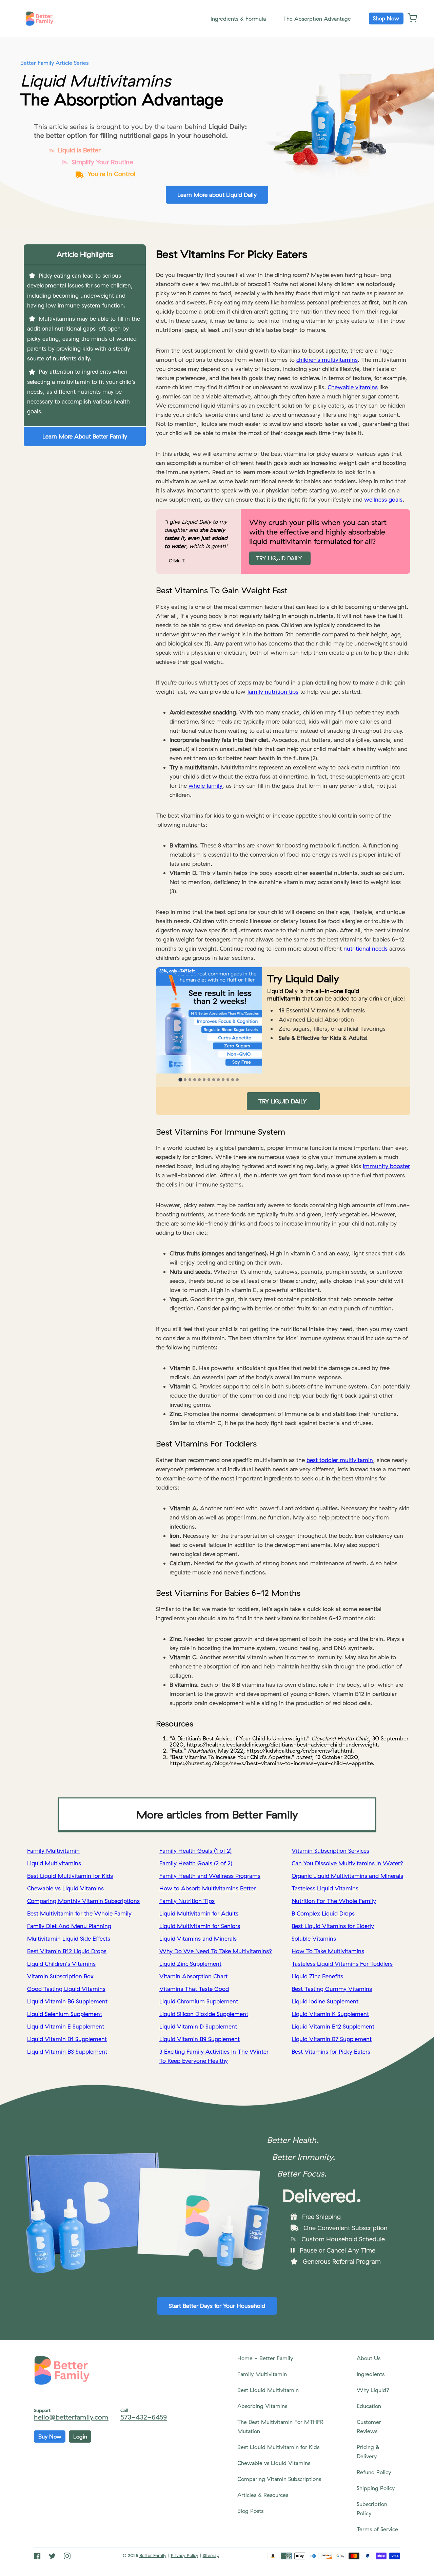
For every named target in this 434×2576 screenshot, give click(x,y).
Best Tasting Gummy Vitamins (332, 1989)
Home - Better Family (265, 2358)
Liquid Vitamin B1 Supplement (67, 2039)
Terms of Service (377, 2529)
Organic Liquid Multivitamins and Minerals (347, 1876)
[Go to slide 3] (190, 1080)
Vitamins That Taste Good (194, 1989)
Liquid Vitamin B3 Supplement (67, 2051)
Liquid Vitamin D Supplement (198, 2026)
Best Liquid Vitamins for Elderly (333, 1926)
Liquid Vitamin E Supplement (66, 2026)
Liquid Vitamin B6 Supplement (67, 2001)
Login (80, 2437)
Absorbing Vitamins (262, 2406)
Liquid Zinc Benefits (317, 1976)
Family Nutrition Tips (187, 1901)
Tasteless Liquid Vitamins (325, 1888)
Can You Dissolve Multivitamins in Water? (347, 1863)
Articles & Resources (263, 2495)
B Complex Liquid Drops (323, 1913)
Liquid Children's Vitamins (61, 1964)
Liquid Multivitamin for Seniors (200, 1926)
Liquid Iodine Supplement (325, 2001)
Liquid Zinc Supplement (190, 1964)
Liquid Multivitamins (54, 1863)
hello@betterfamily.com (71, 2417)
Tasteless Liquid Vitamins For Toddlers (342, 1964)
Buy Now (50, 2437)
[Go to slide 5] (199, 1080)
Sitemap (211, 2555)
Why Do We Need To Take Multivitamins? (216, 1951)
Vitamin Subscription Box (60, 1976)
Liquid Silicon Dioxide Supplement (204, 2014)
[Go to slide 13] (237, 1080)
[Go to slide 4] (195, 1080)
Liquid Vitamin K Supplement (330, 2014)
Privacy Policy (185, 2555)
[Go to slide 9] (218, 1080)
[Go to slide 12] (233, 1080)
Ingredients (371, 2374)
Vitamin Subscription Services (330, 1851)
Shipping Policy (376, 2488)
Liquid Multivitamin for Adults (199, 1913)
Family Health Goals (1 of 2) (195, 1851)
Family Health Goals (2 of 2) (196, 1863)
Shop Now (386, 18)
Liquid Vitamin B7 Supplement (332, 2039)
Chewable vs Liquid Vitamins (65, 1888)
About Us (369, 2358)
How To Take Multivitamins (328, 1951)
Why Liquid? (373, 2390)
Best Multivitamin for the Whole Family (79, 1913)
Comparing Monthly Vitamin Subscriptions (83, 1901)
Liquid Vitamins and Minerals (198, 1938)
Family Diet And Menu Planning (69, 1926)
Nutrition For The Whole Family (334, 1901)
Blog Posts (250, 2511)
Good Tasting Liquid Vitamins (66, 1989)
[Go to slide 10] (223, 1080)
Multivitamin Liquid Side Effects (69, 1938)
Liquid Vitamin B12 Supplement (333, 2026)
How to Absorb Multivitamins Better (208, 1888)
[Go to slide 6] (204, 1080)
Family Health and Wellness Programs (210, 1876)
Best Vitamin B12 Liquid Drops (67, 1951)
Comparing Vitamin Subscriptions (279, 2479)
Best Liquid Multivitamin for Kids (70, 1876)
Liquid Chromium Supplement (199, 2001)
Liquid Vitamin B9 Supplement (200, 2039)
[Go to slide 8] (214, 1080)
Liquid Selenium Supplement (65, 2014)
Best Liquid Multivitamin (268, 2390)
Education (369, 2406)
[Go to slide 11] (228, 1080)
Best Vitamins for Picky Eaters (331, 2051)
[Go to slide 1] (181, 1079)
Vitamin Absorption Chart (193, 1976)
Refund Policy (374, 2472)
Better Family (153, 2555)
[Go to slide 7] (209, 1080)
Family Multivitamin (53, 1851)
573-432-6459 (144, 2417)
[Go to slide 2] (185, 1080)
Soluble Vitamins (314, 1938)
